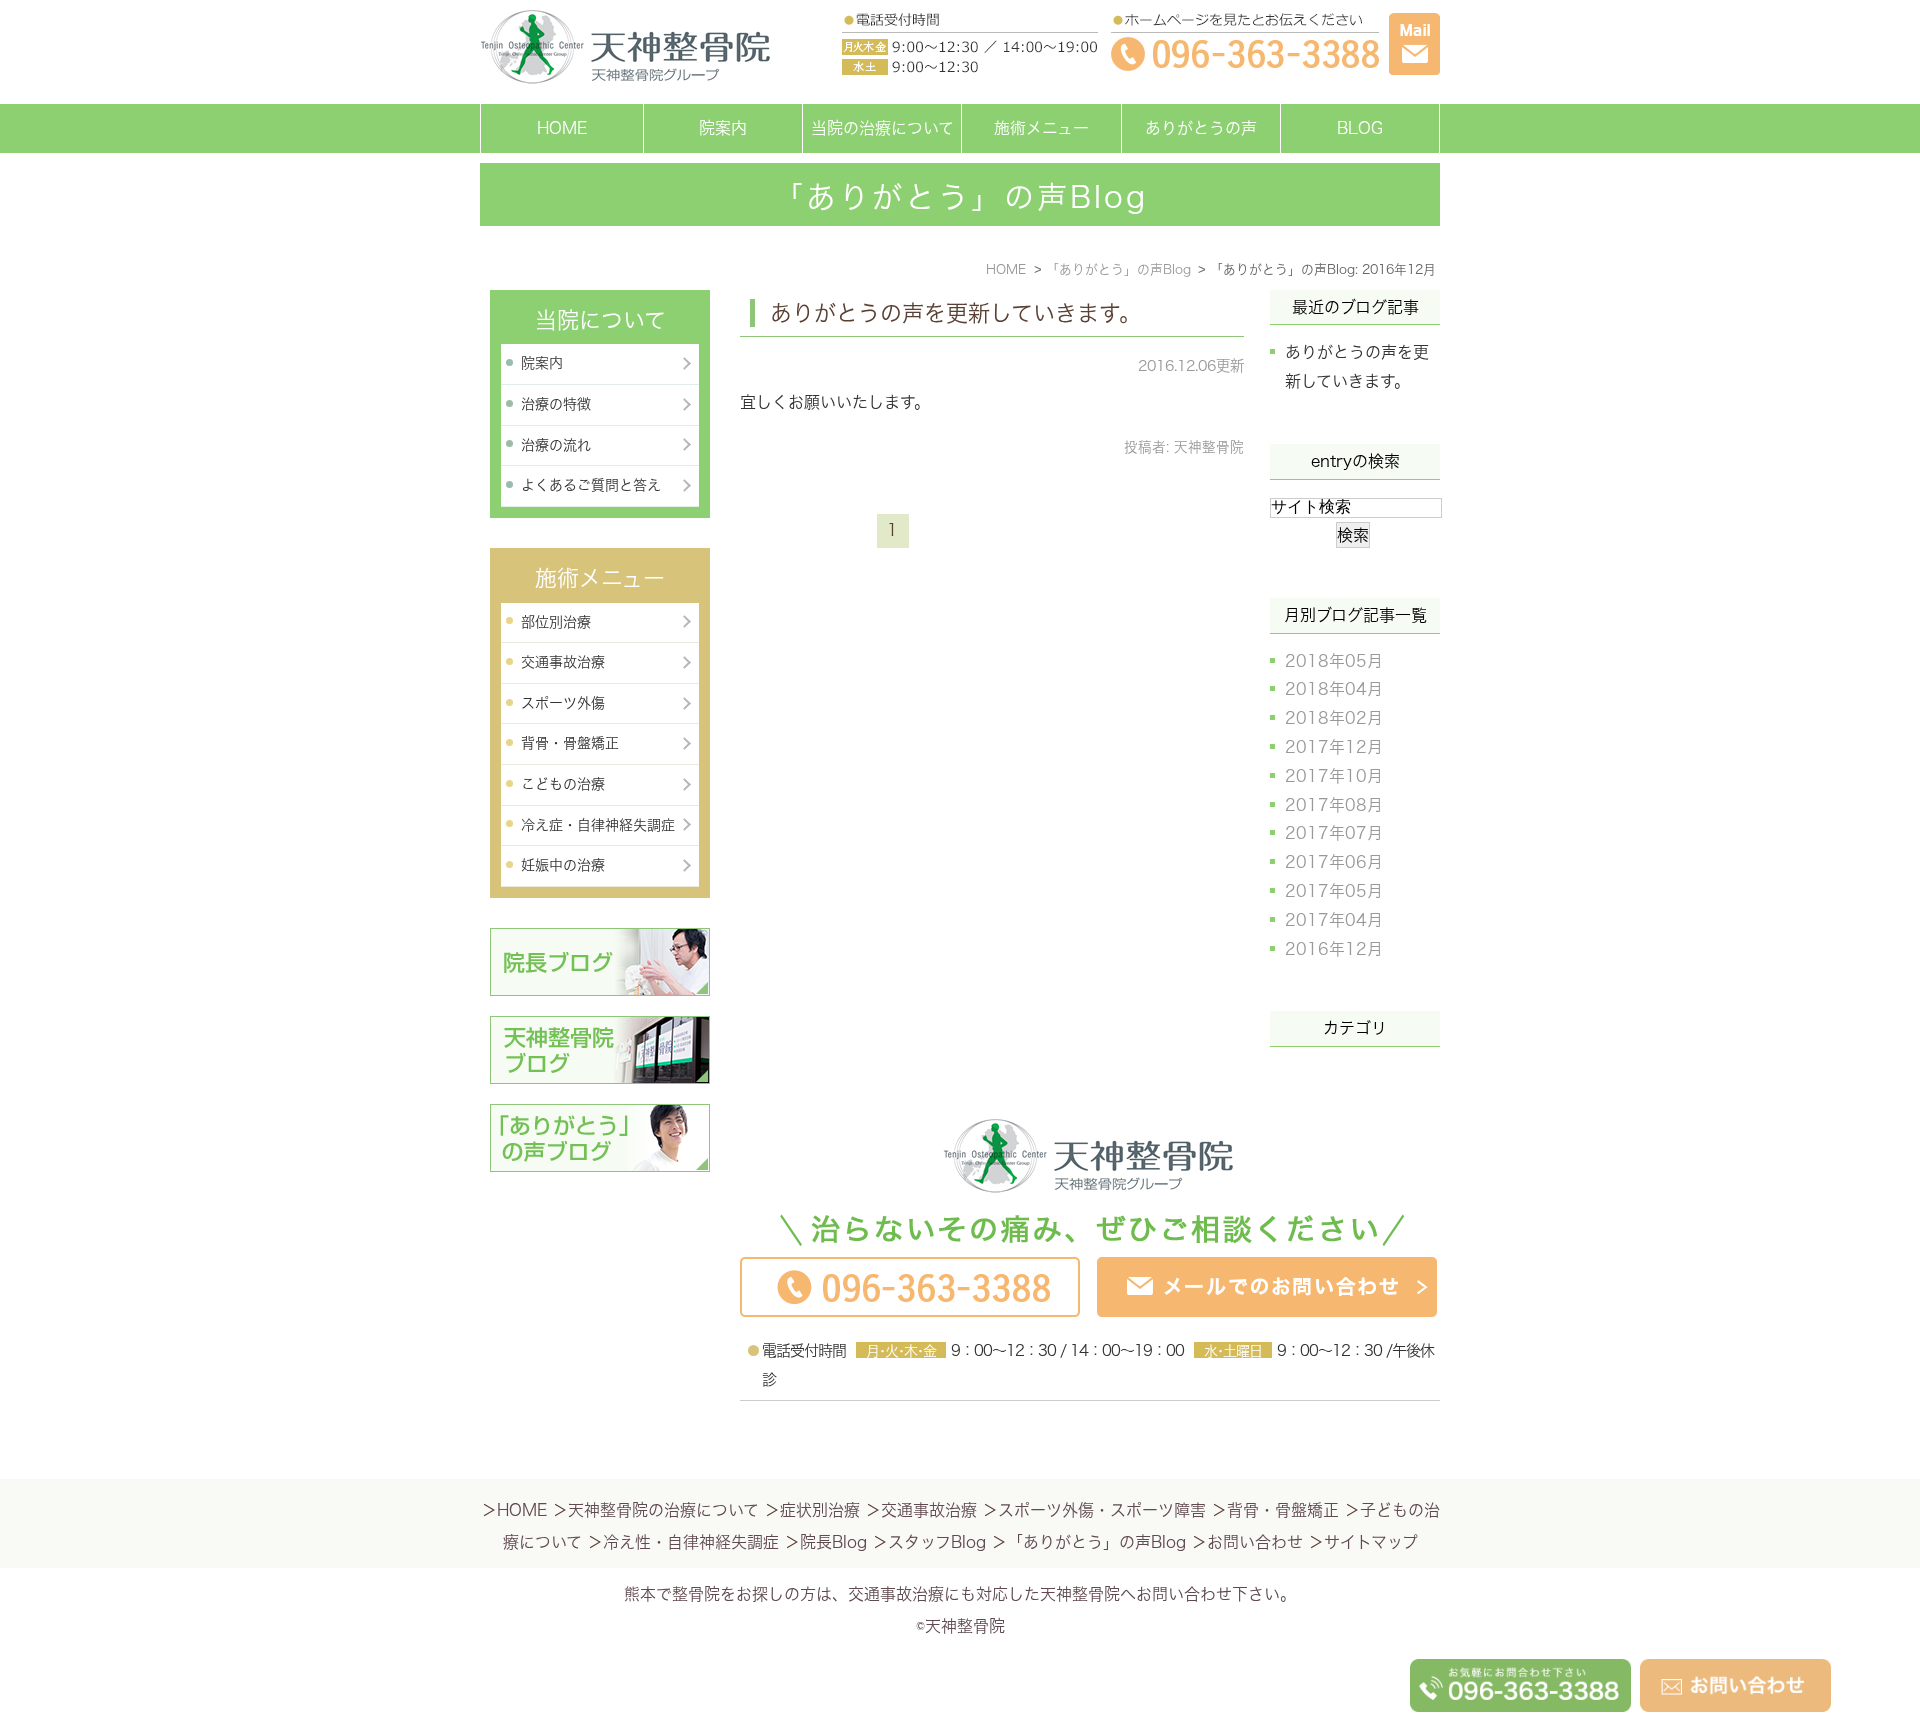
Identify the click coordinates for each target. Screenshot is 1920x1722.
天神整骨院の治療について (663, 1510)
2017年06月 (1334, 862)
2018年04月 (1334, 689)
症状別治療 (820, 1510)
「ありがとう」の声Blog (1096, 1542)
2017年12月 (1334, 747)
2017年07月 (1334, 833)
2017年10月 (1334, 776)
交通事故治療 (563, 662)
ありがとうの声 (1201, 128)
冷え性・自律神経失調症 (691, 1542)
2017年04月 (1334, 920)
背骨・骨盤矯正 (570, 743)
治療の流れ (556, 445)
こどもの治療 (563, 784)
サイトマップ (1371, 1542)
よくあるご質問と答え (591, 485)
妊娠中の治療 (563, 865)
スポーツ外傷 (563, 703)
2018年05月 (1334, 661)
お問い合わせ (1255, 1542)
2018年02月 (1334, 718)
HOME (562, 128)
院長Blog (833, 1542)
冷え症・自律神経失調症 (598, 825)
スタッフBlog (937, 1542)
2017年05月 (1334, 891)
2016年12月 (1334, 949)
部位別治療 (556, 622)
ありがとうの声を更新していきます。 (955, 313)
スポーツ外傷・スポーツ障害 (1102, 1510)
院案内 (723, 128)
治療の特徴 (556, 404)
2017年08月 (1334, 805)
